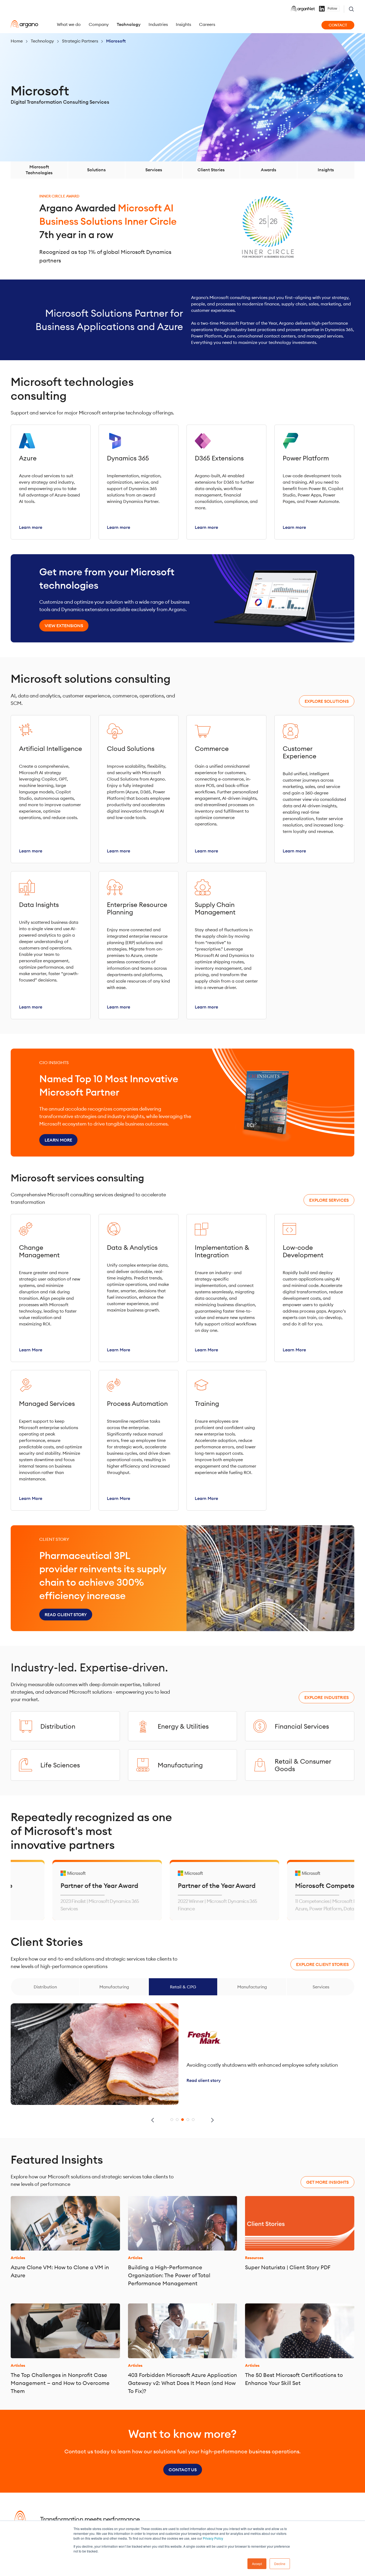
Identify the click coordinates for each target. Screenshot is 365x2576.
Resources (254, 2258)
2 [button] (177, 2120)
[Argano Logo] (24, 24)
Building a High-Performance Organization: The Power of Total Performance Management (169, 2275)
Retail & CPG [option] (183, 1987)
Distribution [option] (45, 1987)
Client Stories (211, 170)
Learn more (58, 1140)
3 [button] (183, 2120)
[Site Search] (351, 9)
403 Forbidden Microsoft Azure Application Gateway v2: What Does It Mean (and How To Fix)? (183, 2383)
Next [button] (212, 2120)
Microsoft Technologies (39, 170)
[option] (162, 1890)
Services (154, 170)
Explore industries (327, 1697)
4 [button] (188, 2120)
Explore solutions (327, 701)
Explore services (329, 1200)
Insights (326, 170)
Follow (332, 9)
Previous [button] (153, 2120)
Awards (269, 170)
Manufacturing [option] (114, 1987)
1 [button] (172, 2120)
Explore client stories (322, 1964)
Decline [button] (280, 2564)
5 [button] (193, 2120)
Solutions (96, 170)
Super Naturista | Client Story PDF (288, 2267)
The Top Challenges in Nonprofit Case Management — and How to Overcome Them (60, 2383)
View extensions (64, 626)
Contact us (183, 2470)
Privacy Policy (213, 2538)
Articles (18, 2258)
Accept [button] (257, 2564)
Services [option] (321, 1987)
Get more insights (327, 2182)
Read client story (66, 1615)
